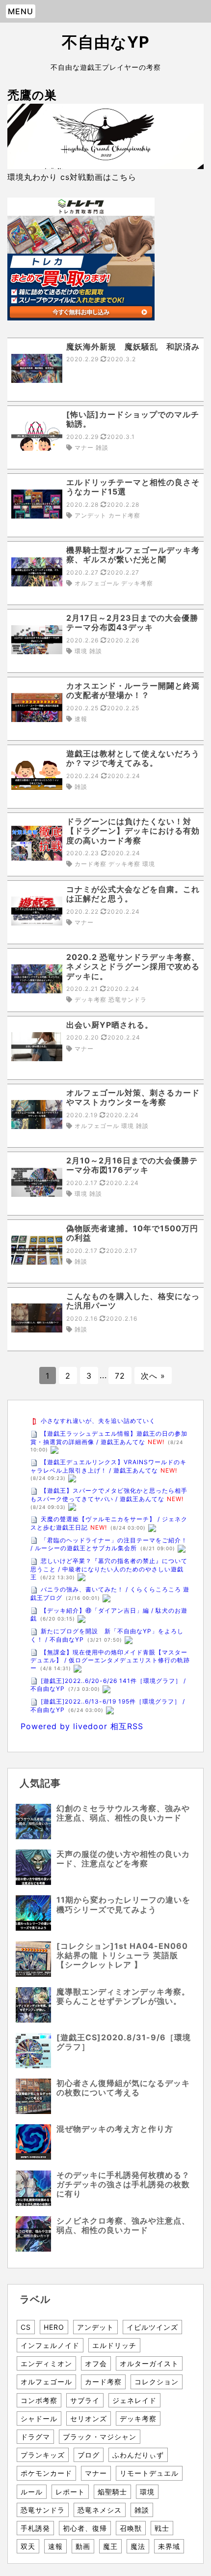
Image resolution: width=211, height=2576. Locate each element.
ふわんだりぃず (138, 2455)
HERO (54, 2327)
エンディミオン (46, 2363)
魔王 (110, 2546)
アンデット (95, 2327)
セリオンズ (89, 2418)
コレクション (157, 2382)
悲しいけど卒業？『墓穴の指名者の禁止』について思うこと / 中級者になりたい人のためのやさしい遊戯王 (109, 1569)
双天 (28, 2546)
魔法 (138, 2546)
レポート (70, 2492)
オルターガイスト (149, 2363)
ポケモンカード (46, 2473)
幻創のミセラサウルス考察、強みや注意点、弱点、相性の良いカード (123, 1813)
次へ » (153, 1376)
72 (120, 1376)
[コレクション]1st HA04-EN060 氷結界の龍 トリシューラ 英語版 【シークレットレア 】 (126, 1955)
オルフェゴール (46, 2382)
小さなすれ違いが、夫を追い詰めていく (98, 1421)
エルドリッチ (114, 2345)
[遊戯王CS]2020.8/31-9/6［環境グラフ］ (124, 2042)
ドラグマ (35, 2437)
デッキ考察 (138, 2418)
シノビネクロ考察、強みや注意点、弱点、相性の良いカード (123, 2225)
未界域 (169, 2546)
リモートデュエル (149, 2473)
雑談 (142, 2510)
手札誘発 (35, 2528)
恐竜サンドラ (43, 2510)
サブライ (85, 2400)
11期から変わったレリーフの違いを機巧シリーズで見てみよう (123, 1904)
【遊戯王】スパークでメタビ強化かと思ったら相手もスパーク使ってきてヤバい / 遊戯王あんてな (109, 1495)
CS (26, 2327)
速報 (55, 2546)
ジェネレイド (134, 2400)
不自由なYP (106, 42)
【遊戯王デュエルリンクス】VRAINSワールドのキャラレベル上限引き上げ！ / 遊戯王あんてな (108, 1466)
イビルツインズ (152, 2327)
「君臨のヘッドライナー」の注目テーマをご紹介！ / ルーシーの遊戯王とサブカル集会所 (109, 1544)
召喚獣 (131, 2528)
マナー (96, 2473)
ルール (32, 2492)
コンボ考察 (39, 2400)
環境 (147, 2492)
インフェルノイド (50, 2345)
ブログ (89, 2455)
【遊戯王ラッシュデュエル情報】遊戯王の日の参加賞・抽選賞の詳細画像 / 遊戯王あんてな (109, 1438)
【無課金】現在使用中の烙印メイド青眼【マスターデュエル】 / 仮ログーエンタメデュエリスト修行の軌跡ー (110, 1660)
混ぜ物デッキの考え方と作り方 (115, 2129)
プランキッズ (43, 2455)
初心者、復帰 (85, 2528)
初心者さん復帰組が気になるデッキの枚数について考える (123, 2088)
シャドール (39, 2418)
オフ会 (96, 2363)
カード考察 (103, 2382)
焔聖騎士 (112, 2492)
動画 (83, 2546)
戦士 (162, 2528)
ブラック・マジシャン (100, 2437)
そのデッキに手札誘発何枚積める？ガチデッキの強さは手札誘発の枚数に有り (123, 2184)
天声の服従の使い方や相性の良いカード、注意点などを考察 (123, 1859)
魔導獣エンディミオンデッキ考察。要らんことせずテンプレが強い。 (123, 1996)
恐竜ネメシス (100, 2510)
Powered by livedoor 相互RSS (82, 1726)
